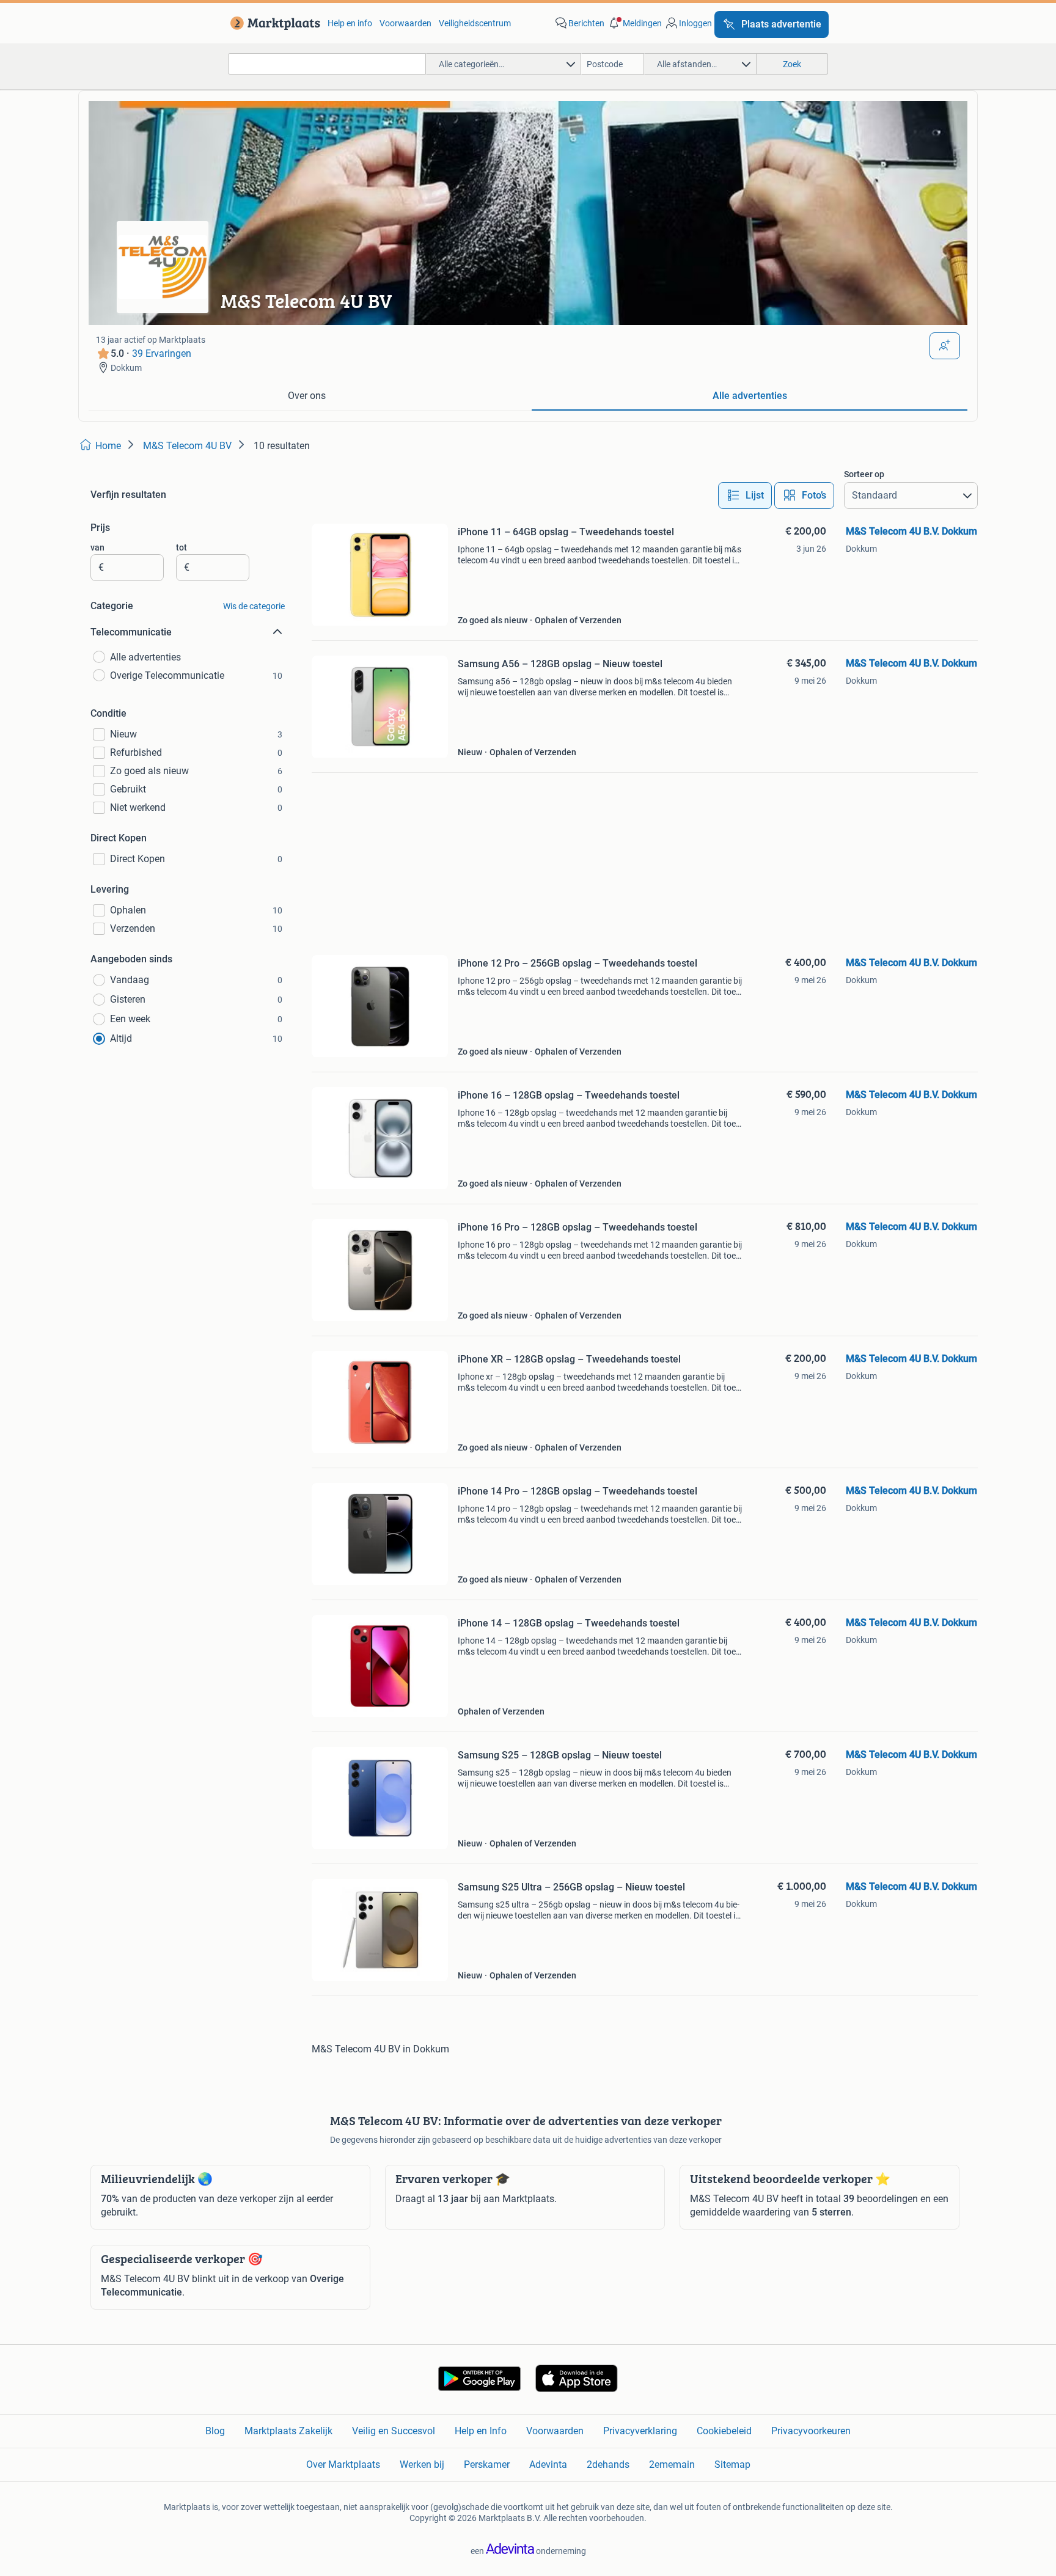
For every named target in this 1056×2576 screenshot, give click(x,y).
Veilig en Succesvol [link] (394, 2431)
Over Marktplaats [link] (343, 2464)
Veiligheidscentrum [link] (475, 23)
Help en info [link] (350, 23)
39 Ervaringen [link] (162, 353)
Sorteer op (864, 474)
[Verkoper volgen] (945, 346)
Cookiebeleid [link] (724, 2431)
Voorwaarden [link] (405, 23)
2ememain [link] (672, 2464)
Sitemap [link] (732, 2464)
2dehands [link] (608, 2464)
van (97, 547)
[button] (634, 23)
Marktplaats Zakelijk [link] (288, 2431)
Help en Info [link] (481, 2431)
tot (182, 547)
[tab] (306, 397)
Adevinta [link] (548, 2464)
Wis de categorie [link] (254, 606)
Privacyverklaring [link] (640, 2431)
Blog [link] (215, 2431)
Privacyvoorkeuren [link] (811, 2431)
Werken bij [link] (422, 2464)
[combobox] (327, 64)
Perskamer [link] (487, 2464)
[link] (273, 23)
